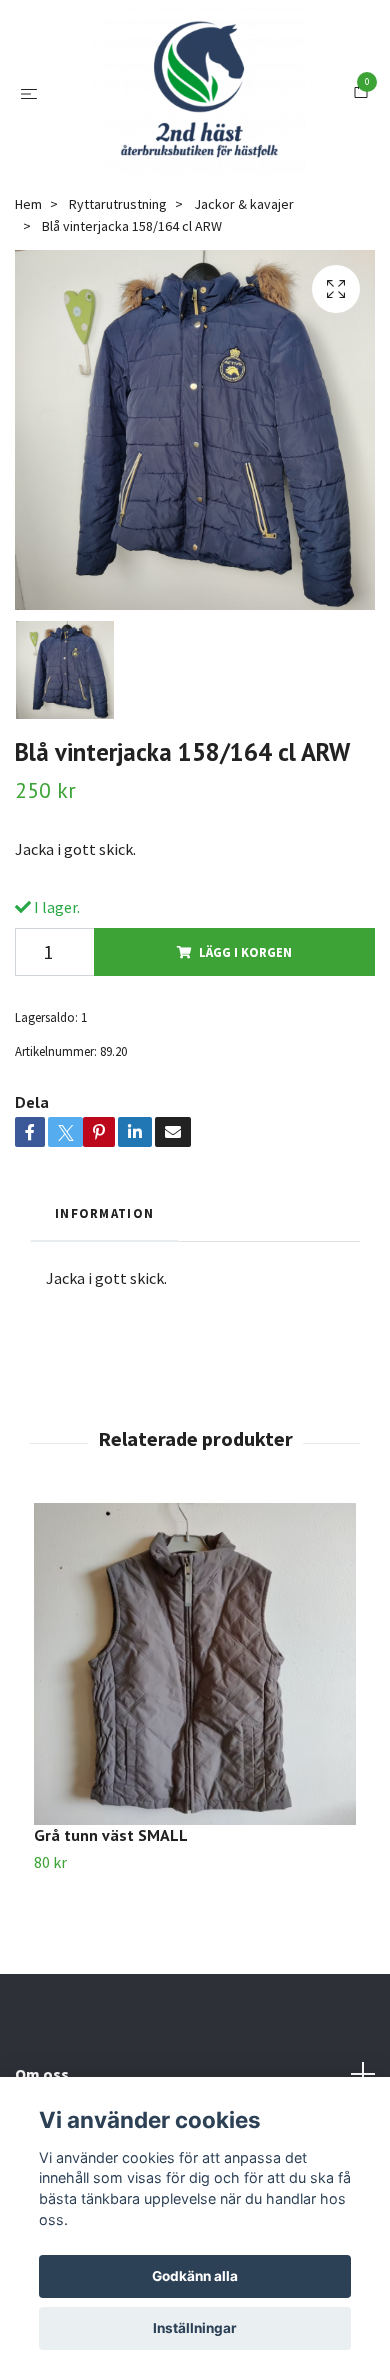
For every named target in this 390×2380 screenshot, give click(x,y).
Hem (28, 275)
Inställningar (195, 2328)
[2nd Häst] (199, 128)
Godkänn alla (195, 2276)
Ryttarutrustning (118, 275)
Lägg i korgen (245, 1023)
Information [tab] (104, 1284)
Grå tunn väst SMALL (111, 1906)
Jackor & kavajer (244, 275)
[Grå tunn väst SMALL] (195, 1735)
